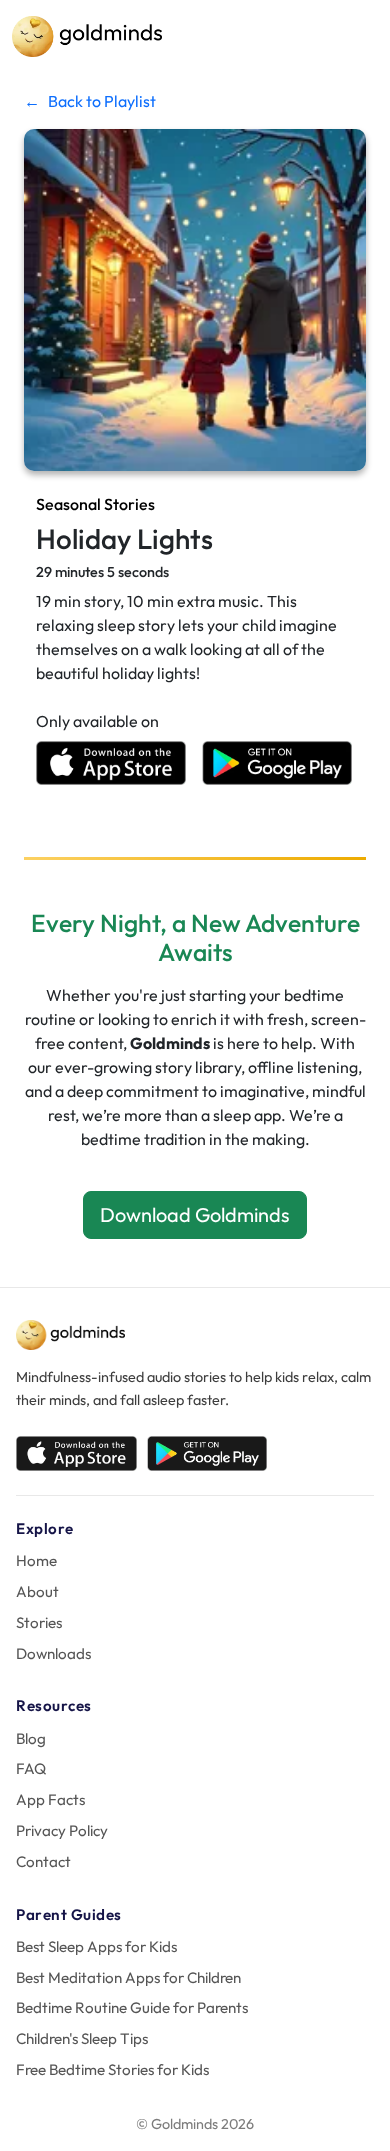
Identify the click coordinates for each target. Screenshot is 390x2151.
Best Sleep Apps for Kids (96, 1946)
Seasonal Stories (95, 504)
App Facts (50, 1799)
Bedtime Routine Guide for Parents (132, 2007)
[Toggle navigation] (350, 37)
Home (36, 1560)
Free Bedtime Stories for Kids (112, 2069)
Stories (39, 1622)
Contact (43, 1861)
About (37, 1591)
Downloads (53, 1653)
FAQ (31, 1768)
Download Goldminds (195, 1214)
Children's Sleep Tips (82, 2038)
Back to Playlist (90, 101)
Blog (31, 1738)
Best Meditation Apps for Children (128, 1977)
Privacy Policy (62, 1830)
